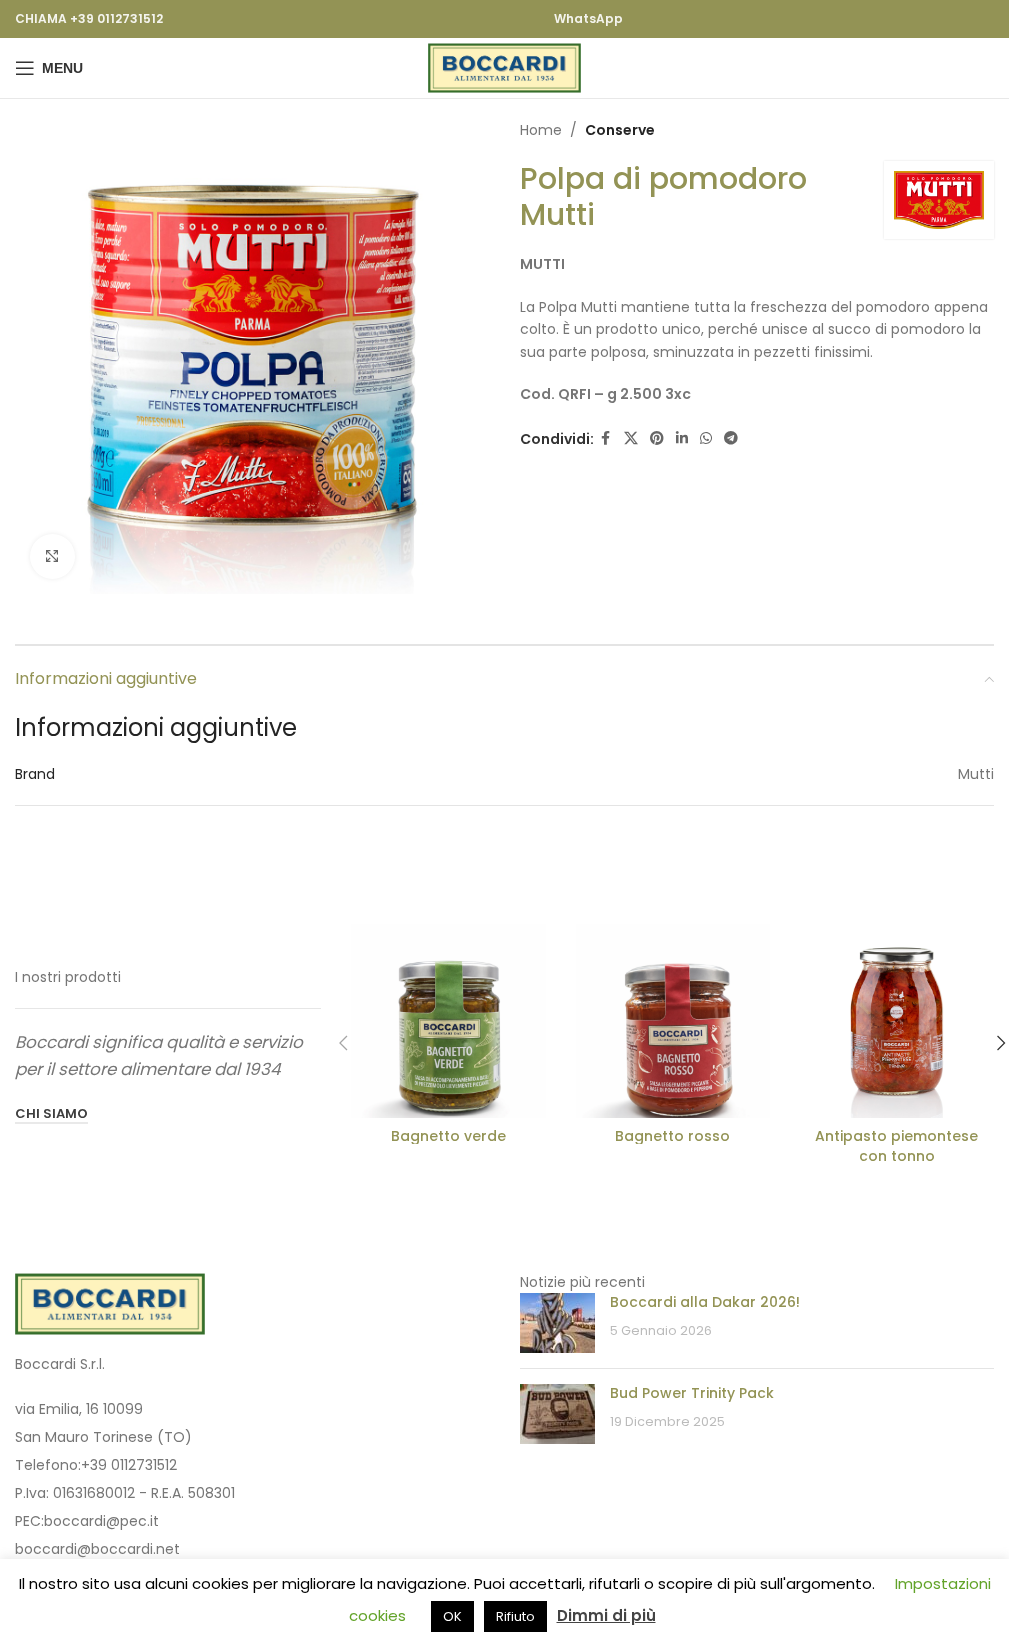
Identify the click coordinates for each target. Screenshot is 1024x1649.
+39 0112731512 (129, 1465)
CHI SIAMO (51, 1114)
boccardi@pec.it (101, 1521)
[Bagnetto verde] (448, 1021)
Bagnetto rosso (672, 1136)
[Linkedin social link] (682, 438)
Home (541, 130)
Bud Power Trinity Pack (692, 1393)
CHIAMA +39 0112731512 (89, 18)
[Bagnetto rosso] (673, 1021)
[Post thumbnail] (557, 1323)
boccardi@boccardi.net (97, 1549)
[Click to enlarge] (52, 556)
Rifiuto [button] (515, 1616)
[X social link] (631, 438)
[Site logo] (504, 67)
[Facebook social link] (606, 438)
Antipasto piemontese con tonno (896, 1146)
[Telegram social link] (731, 438)
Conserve (620, 130)
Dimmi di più (606, 1615)
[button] (343, 1043)
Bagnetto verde (448, 1136)
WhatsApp (588, 18)
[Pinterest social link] (657, 438)
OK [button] (452, 1616)
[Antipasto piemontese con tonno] (897, 1021)
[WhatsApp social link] (706, 438)
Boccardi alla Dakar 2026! (705, 1302)
